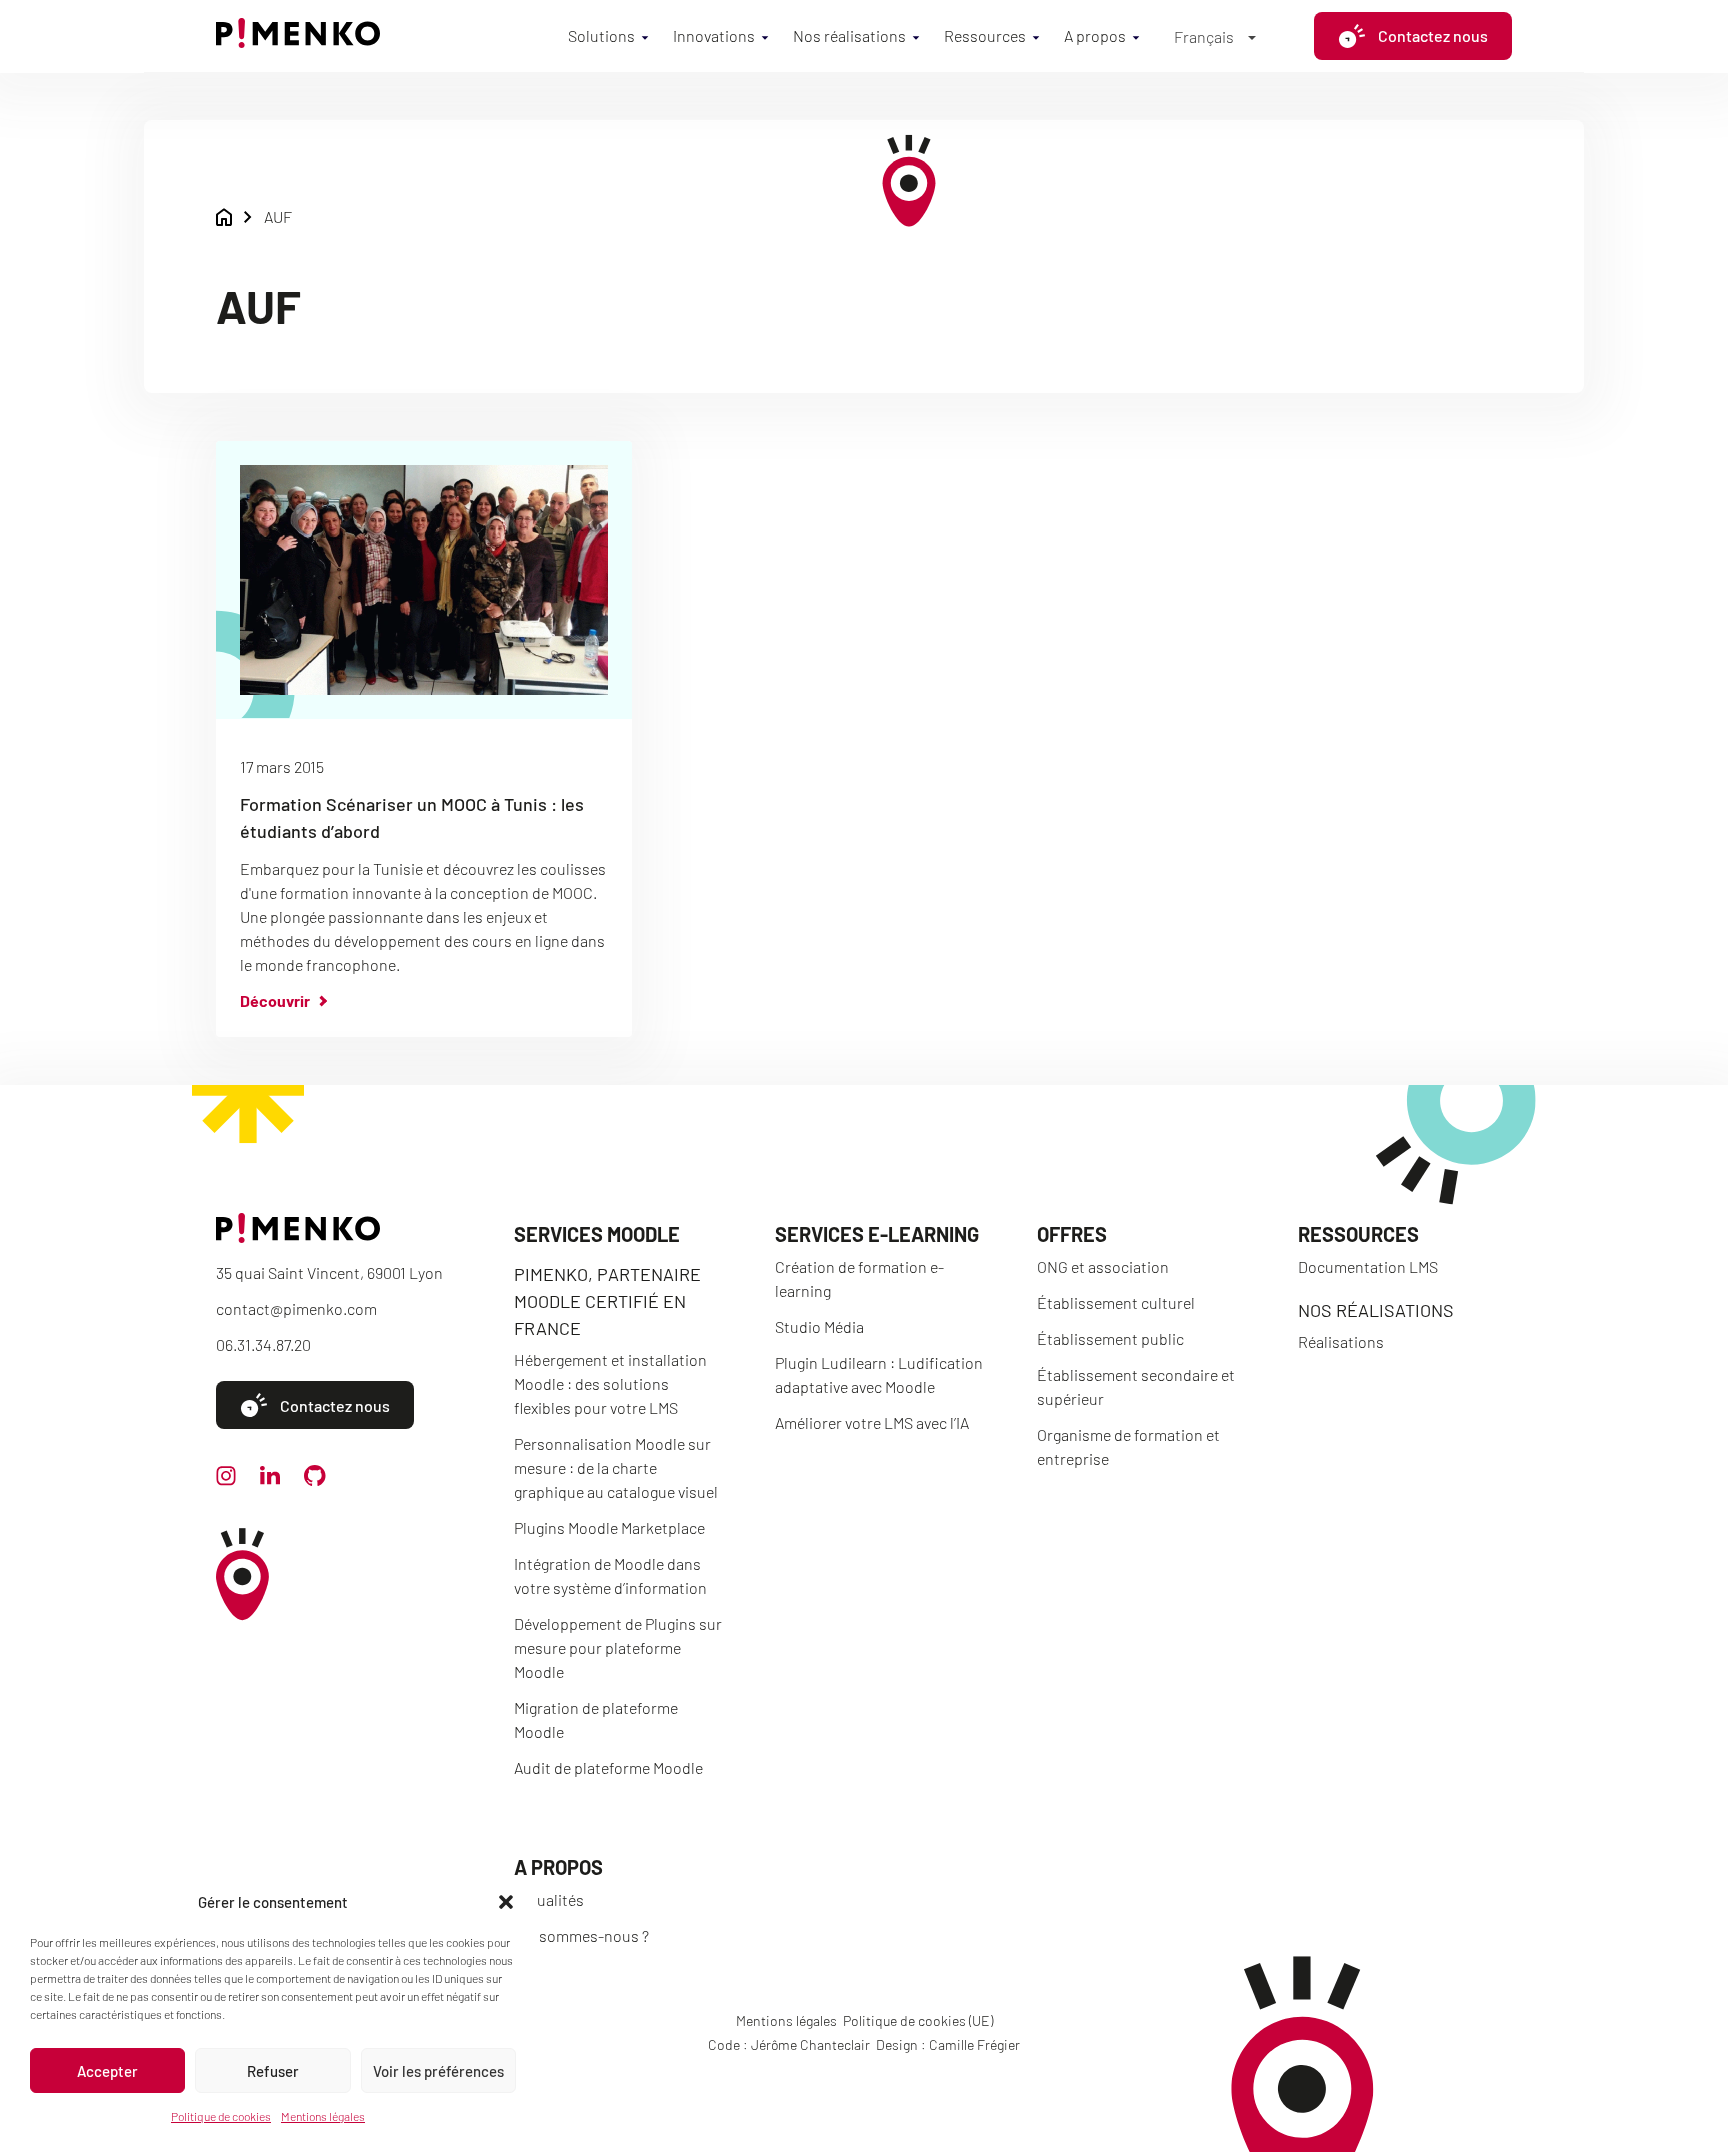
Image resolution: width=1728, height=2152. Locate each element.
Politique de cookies (221, 2116)
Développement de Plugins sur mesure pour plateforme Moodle (618, 1647)
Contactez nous (1433, 35)
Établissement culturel (1116, 1302)
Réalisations (1341, 1341)
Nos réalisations (849, 35)
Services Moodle (597, 1234)
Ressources (985, 35)
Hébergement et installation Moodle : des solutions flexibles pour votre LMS (610, 1383)
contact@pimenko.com (296, 1308)
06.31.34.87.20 (263, 1344)
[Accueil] (298, 41)
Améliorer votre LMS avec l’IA (872, 1422)
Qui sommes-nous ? (581, 1935)
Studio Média (819, 1326)
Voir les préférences (438, 2071)
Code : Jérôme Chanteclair (789, 2044)
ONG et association (1103, 1266)
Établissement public (1110, 1338)
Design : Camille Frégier (948, 2044)
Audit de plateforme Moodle (608, 1767)
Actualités (549, 1899)
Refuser (273, 2071)
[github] (315, 1479)
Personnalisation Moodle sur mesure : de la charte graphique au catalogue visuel (616, 1467)
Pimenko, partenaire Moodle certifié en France (607, 1301)
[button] (506, 1902)
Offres (1072, 1234)
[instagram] (226, 1479)
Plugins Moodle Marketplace (609, 1527)
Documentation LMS (1368, 1266)
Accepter (107, 2071)
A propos (1095, 35)
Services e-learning (877, 1234)
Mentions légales (323, 2116)
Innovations (714, 35)
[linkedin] (270, 1478)
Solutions (601, 35)
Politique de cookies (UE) (918, 2020)
